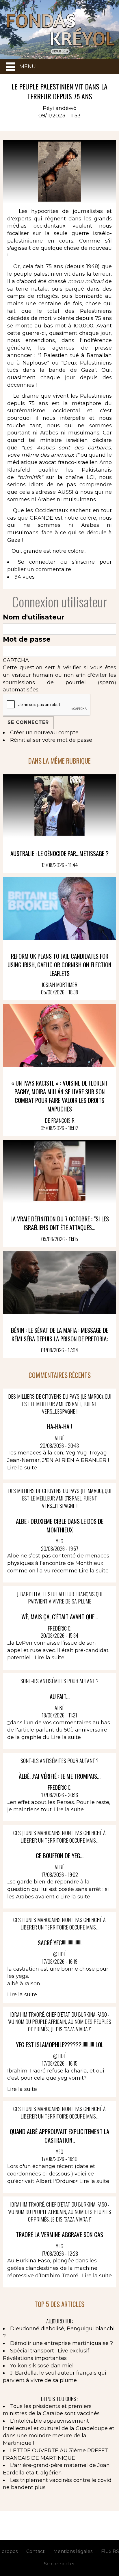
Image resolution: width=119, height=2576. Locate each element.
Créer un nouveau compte (44, 733)
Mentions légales (73, 2551)
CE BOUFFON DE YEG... (60, 1855)
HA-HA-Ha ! (59, 1426)
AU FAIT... (60, 1696)
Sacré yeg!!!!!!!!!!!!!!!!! (60, 1943)
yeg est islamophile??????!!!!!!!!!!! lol (60, 2044)
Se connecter (37, 562)
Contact (36, 2551)
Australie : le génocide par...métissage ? (59, 853)
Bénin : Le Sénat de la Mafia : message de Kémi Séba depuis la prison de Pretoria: (60, 1334)
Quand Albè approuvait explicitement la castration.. (59, 2136)
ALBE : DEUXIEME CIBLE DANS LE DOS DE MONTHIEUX (60, 1525)
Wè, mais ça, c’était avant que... (60, 1617)
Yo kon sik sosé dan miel (42, 2366)
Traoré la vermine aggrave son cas (59, 2234)
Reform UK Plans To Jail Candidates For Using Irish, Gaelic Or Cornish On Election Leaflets (59, 965)
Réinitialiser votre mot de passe (51, 740)
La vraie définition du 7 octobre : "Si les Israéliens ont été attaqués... (60, 1223)
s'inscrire (83, 562)
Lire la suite (22, 1468)
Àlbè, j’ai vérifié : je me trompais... (60, 1776)
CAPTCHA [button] (16, 660)
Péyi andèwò (60, 108)
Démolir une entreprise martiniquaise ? (62, 2343)
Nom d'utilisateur (34, 617)
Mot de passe (27, 639)
